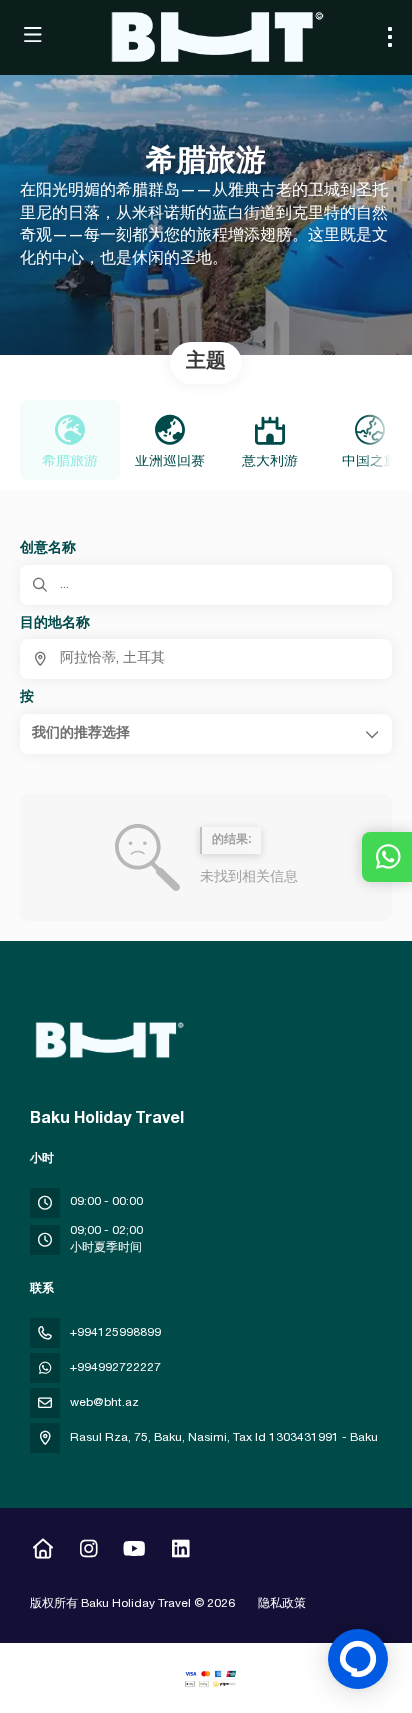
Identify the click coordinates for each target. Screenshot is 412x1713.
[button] (206, 734)
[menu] (390, 37)
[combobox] (206, 659)
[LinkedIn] (180, 1552)
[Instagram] (88, 1552)
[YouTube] (134, 1552)
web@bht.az (104, 1403)
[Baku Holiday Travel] (107, 1040)
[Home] (42, 1552)
